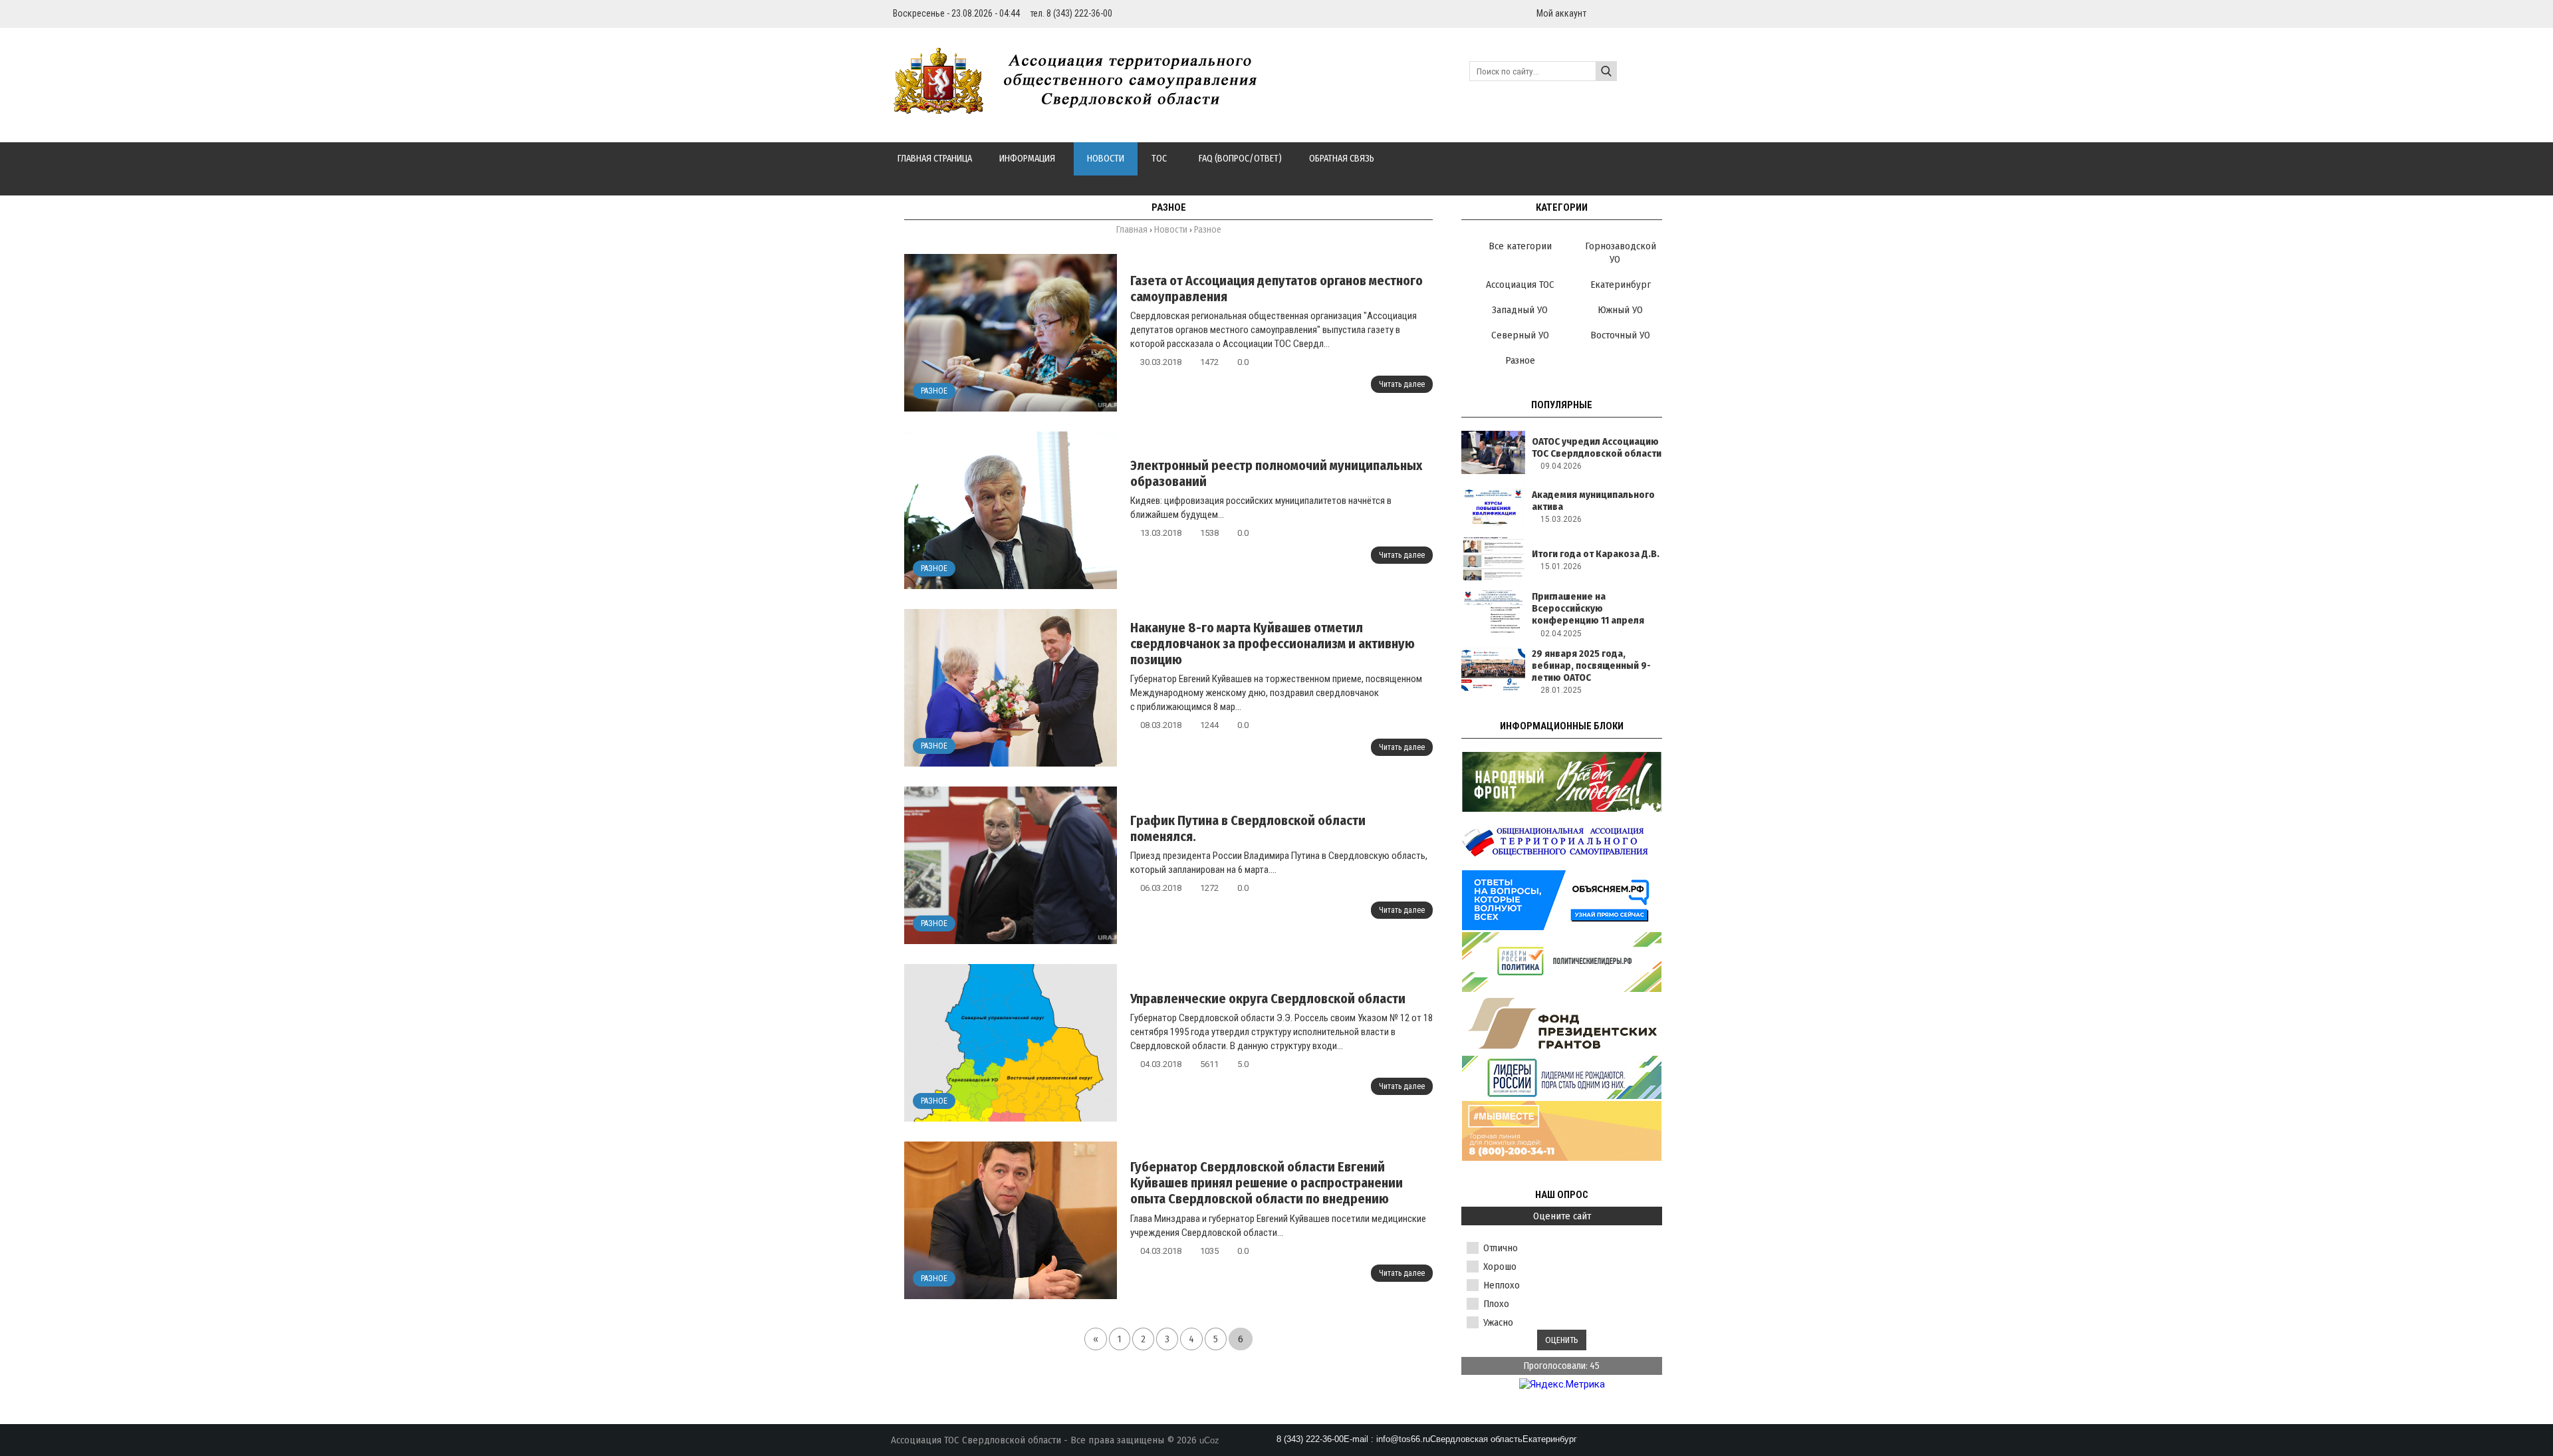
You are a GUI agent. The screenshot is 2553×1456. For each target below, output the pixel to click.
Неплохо (1502, 1285)
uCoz (1209, 1440)
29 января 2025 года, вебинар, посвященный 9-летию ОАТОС (1591, 666)
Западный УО (1520, 310)
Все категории (1520, 246)
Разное (934, 391)
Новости (1171, 230)
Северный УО (1520, 335)
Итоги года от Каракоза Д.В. (1596, 554)
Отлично (1501, 1248)
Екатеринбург (1621, 285)
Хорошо (1500, 1267)
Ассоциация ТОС (1520, 285)
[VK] (1657, 13)
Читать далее (1402, 384)
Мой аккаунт (1561, 13)
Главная (1132, 230)
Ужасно (1498, 1322)
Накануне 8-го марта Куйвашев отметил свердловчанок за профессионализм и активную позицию (1273, 644)
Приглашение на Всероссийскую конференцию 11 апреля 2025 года (1588, 614)
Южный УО (1620, 310)
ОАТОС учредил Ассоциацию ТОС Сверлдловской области (1597, 447)
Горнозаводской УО (1621, 253)
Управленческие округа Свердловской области (1268, 999)
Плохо (1496, 1304)
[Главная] (1082, 106)
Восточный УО (1620, 335)
